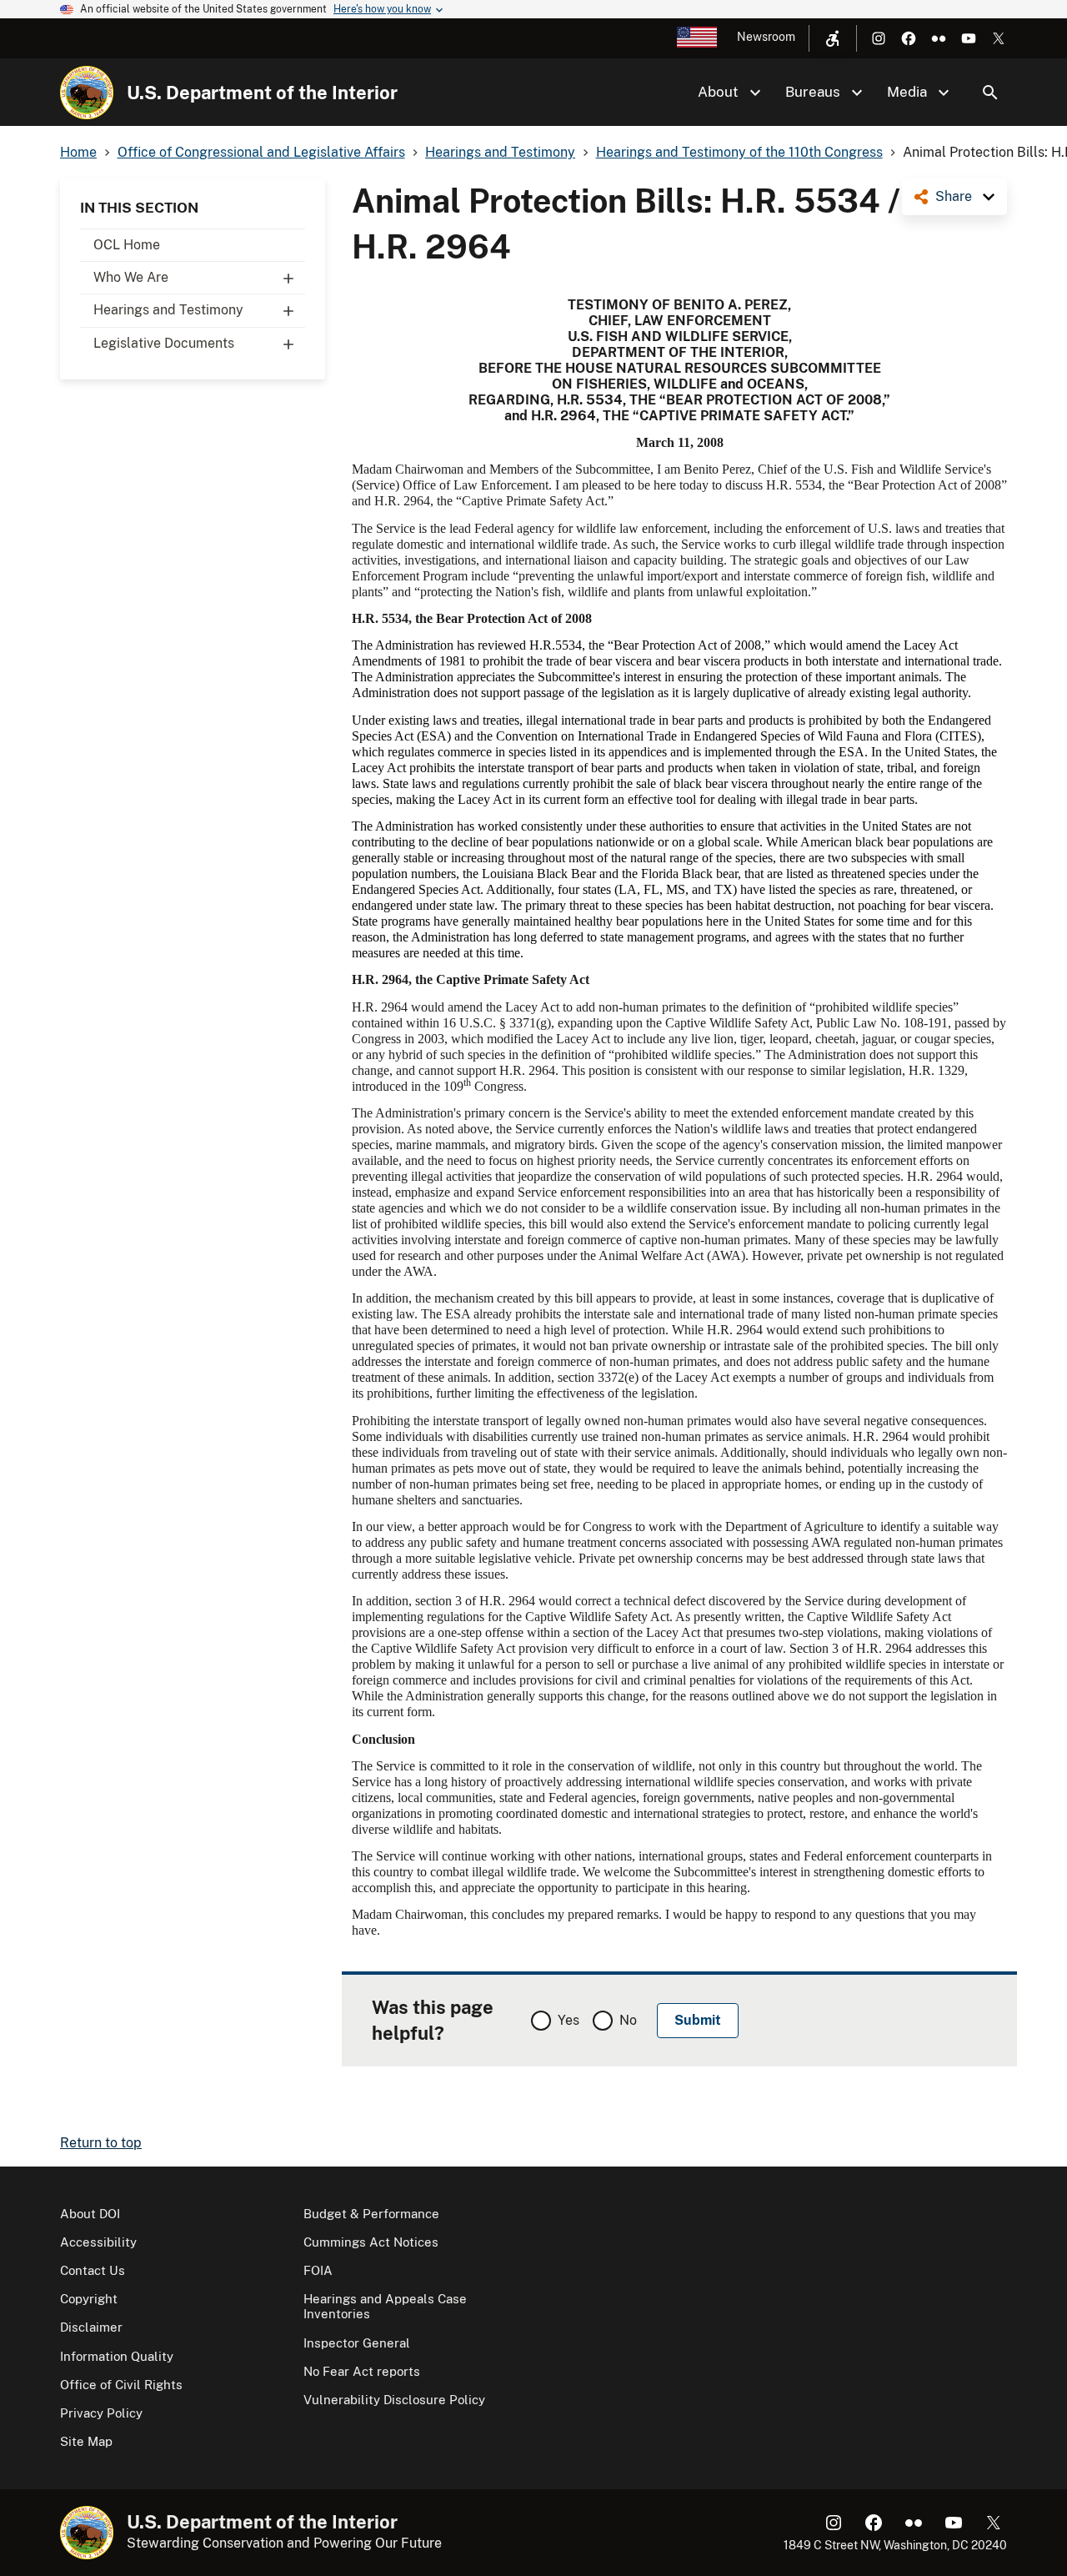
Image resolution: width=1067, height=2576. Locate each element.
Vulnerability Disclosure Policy (394, 2400)
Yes (569, 2020)
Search (990, 93)
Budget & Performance (371, 2214)
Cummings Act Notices (371, 2242)
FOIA (318, 2270)
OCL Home (127, 245)
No (628, 2020)
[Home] (87, 93)
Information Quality (117, 2356)
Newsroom (766, 37)
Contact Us (93, 2270)
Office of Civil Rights (121, 2385)
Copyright (89, 2299)
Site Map (86, 2441)
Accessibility (98, 2242)
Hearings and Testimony (168, 310)
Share (954, 196)
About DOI (90, 2214)
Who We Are (131, 277)
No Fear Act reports (362, 2371)
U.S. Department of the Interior (262, 93)
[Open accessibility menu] (833, 38)
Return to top (101, 2143)
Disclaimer (91, 2327)
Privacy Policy (101, 2413)
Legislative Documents (164, 343)
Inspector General (357, 2343)
